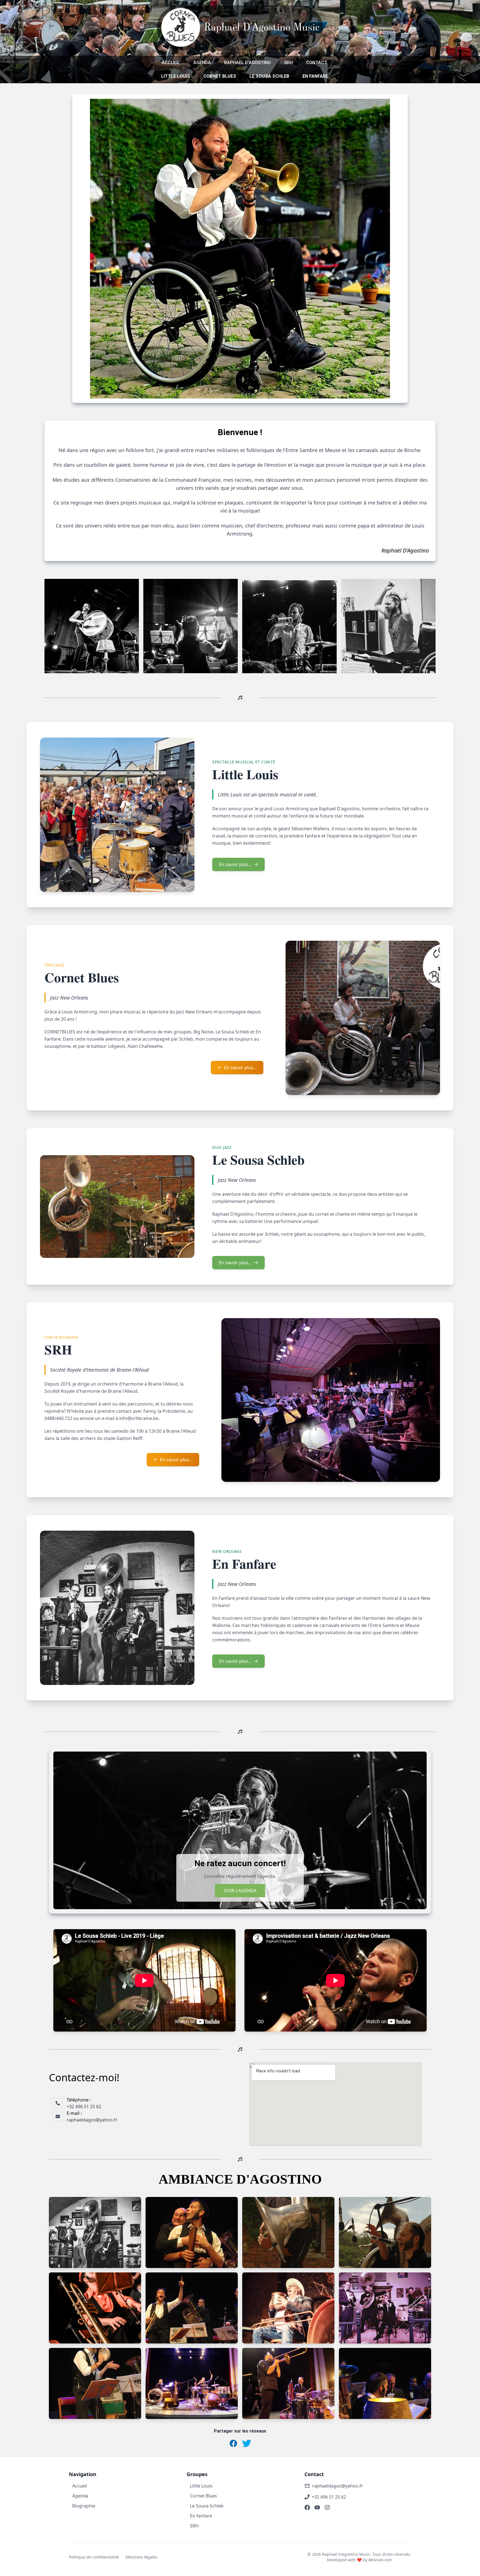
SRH (288, 63)
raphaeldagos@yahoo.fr (338, 2486)
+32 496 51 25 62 (329, 2497)
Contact (317, 63)
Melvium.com (380, 2560)
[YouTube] (317, 2507)
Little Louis (176, 76)
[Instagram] (327, 2507)
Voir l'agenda (240, 1891)
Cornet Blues (220, 76)
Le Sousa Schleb (269, 76)
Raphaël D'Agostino (247, 63)
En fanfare (315, 76)
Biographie (84, 2506)
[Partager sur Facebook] (233, 2443)
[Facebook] (307, 2507)
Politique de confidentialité (94, 2557)
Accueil (171, 63)
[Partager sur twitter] (247, 2443)
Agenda (202, 63)
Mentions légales (142, 2557)
